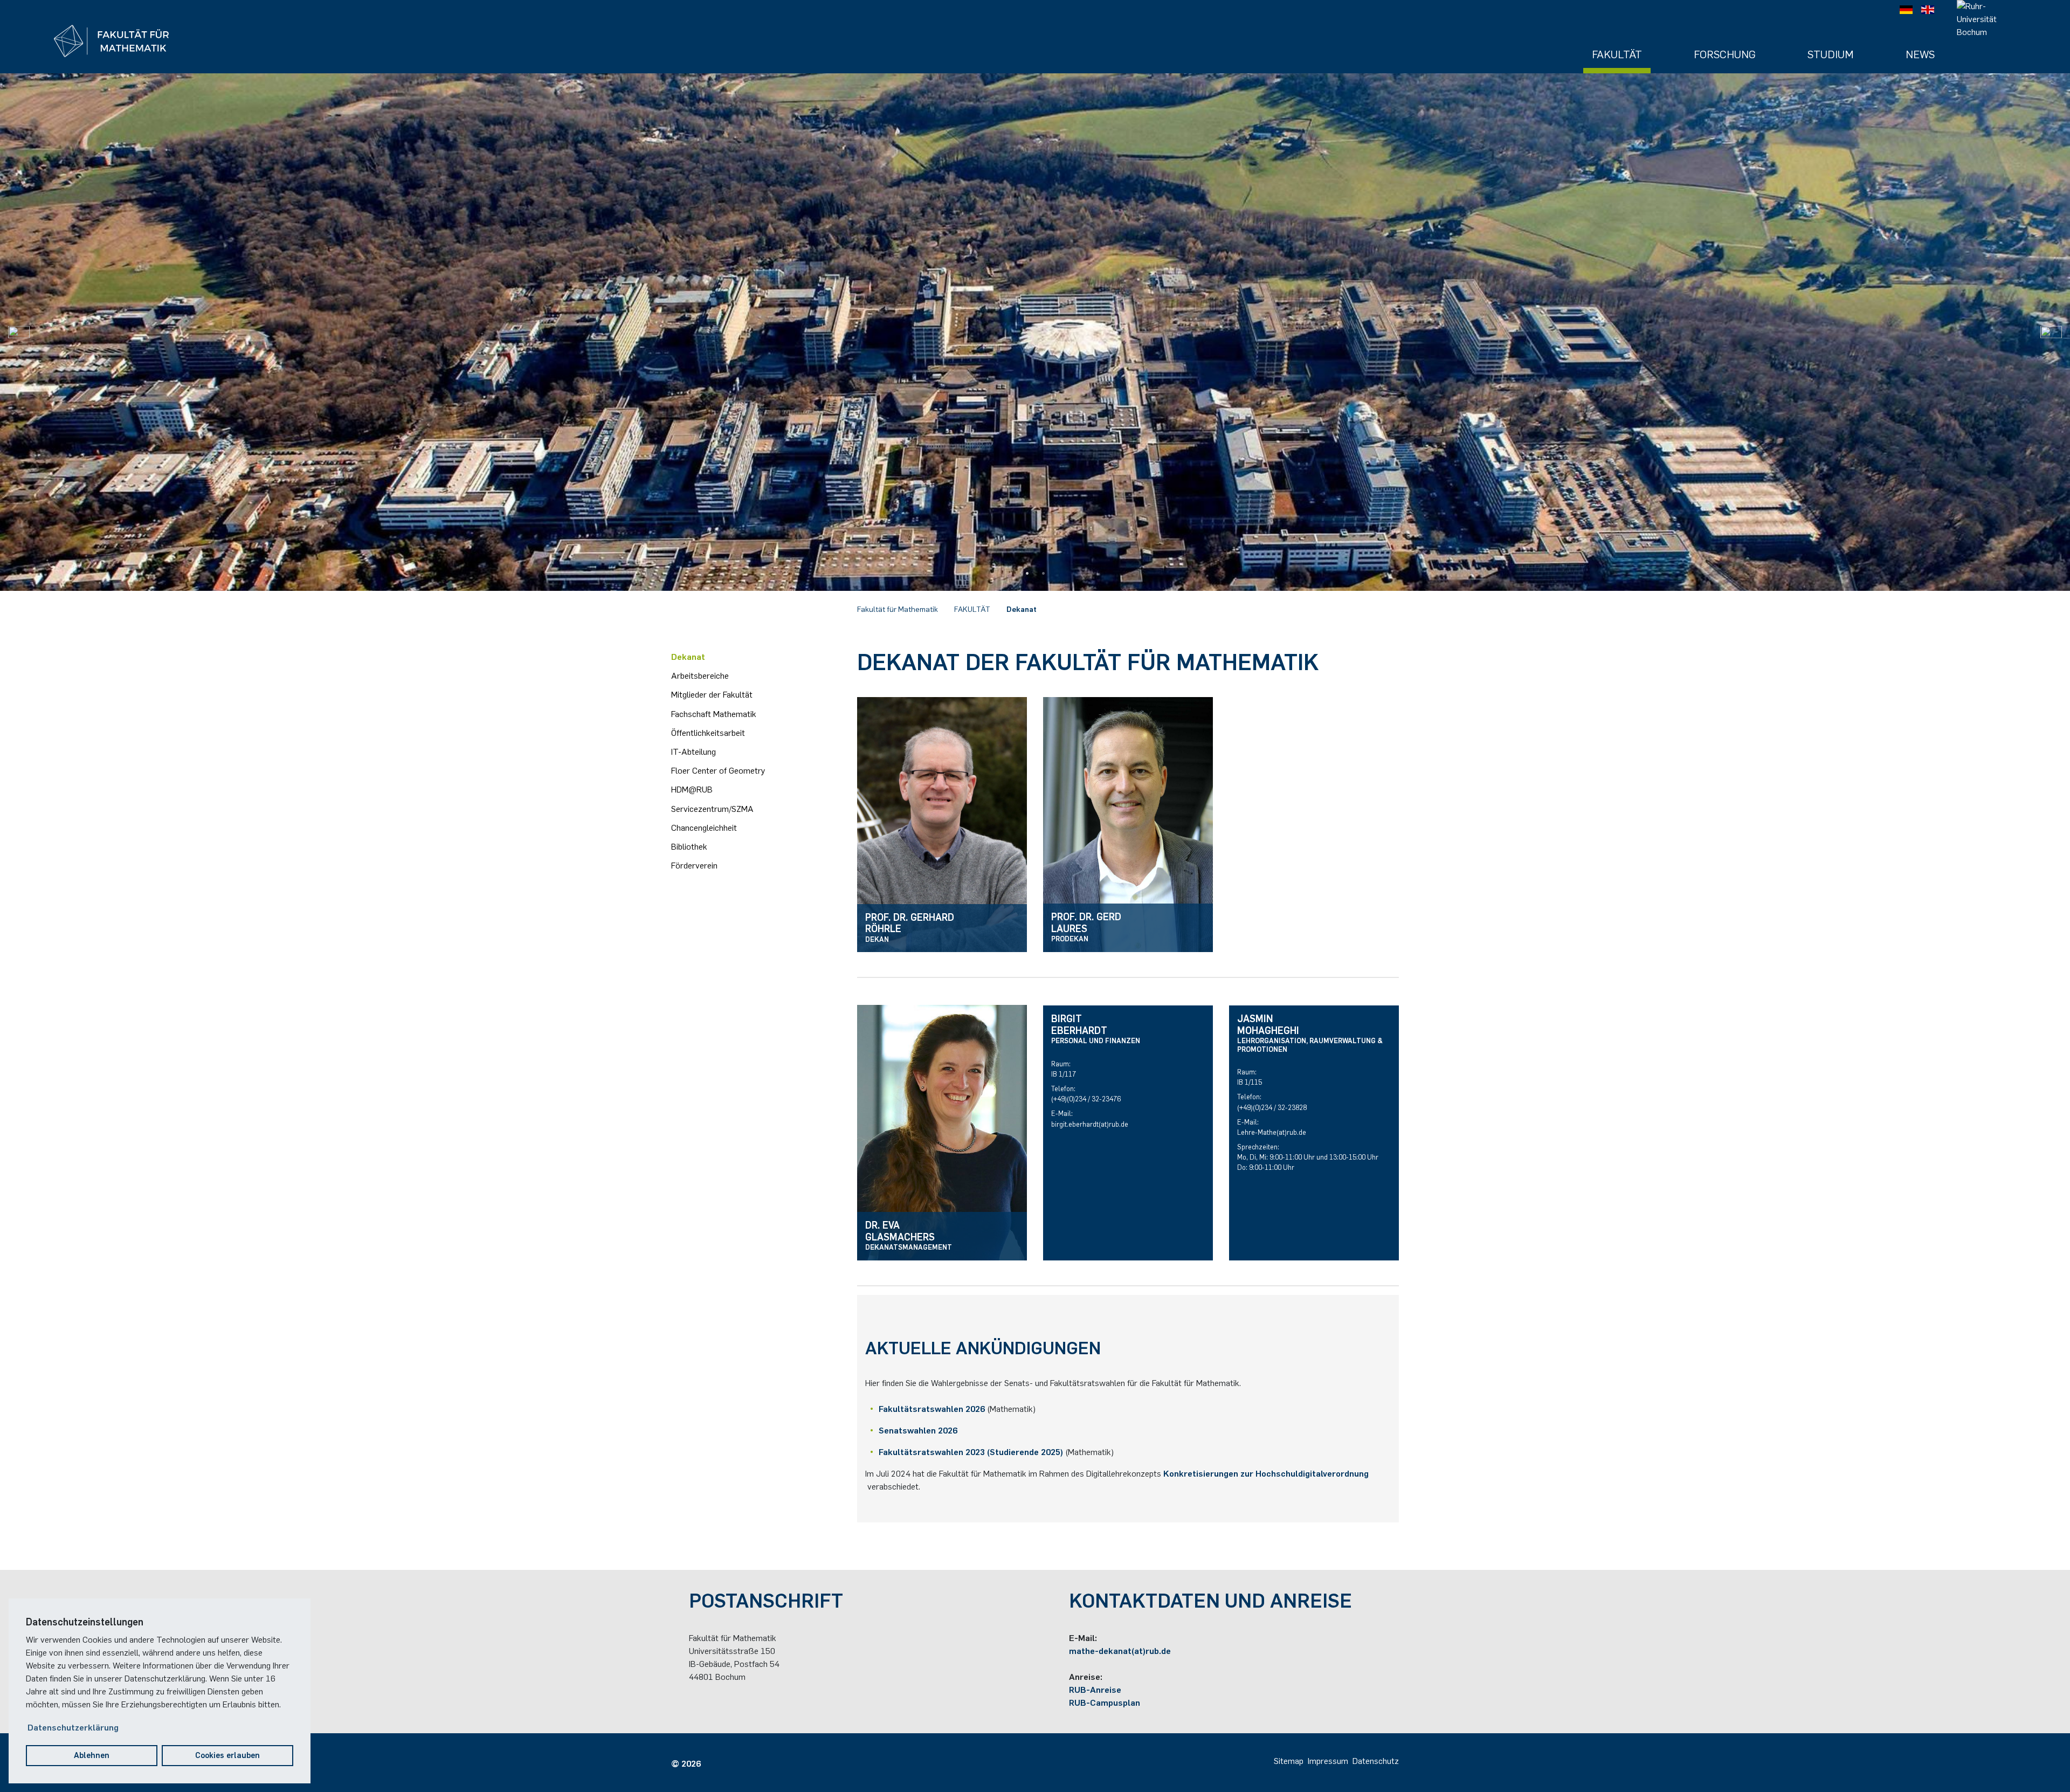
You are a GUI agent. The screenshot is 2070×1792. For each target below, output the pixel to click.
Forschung (1725, 54)
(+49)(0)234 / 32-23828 (1272, 1108)
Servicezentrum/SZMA (712, 809)
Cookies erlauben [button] (227, 1755)
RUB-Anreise (1095, 1690)
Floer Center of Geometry (718, 771)
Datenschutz (1376, 1761)
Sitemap (1289, 1761)
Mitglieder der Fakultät (712, 695)
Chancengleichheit (704, 828)
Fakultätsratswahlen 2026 (932, 1409)
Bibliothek (689, 847)
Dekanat (1022, 609)
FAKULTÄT (972, 609)
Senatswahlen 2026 (918, 1431)
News (1920, 54)
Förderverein (694, 866)
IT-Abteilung (694, 752)
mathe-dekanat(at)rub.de (1120, 1651)
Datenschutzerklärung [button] (73, 1728)
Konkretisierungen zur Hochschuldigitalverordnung (1266, 1474)
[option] (1035, 332)
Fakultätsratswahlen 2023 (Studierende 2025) (971, 1452)
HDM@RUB (692, 790)
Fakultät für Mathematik (898, 609)
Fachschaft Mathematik (714, 714)
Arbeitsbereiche (700, 676)
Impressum (1328, 1761)
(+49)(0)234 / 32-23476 (1086, 1099)
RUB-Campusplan (1105, 1703)
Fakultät (1617, 54)
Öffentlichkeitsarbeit (708, 733)
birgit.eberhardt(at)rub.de (1090, 1124)
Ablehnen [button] (92, 1755)
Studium (1831, 54)
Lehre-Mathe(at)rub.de (1272, 1132)
